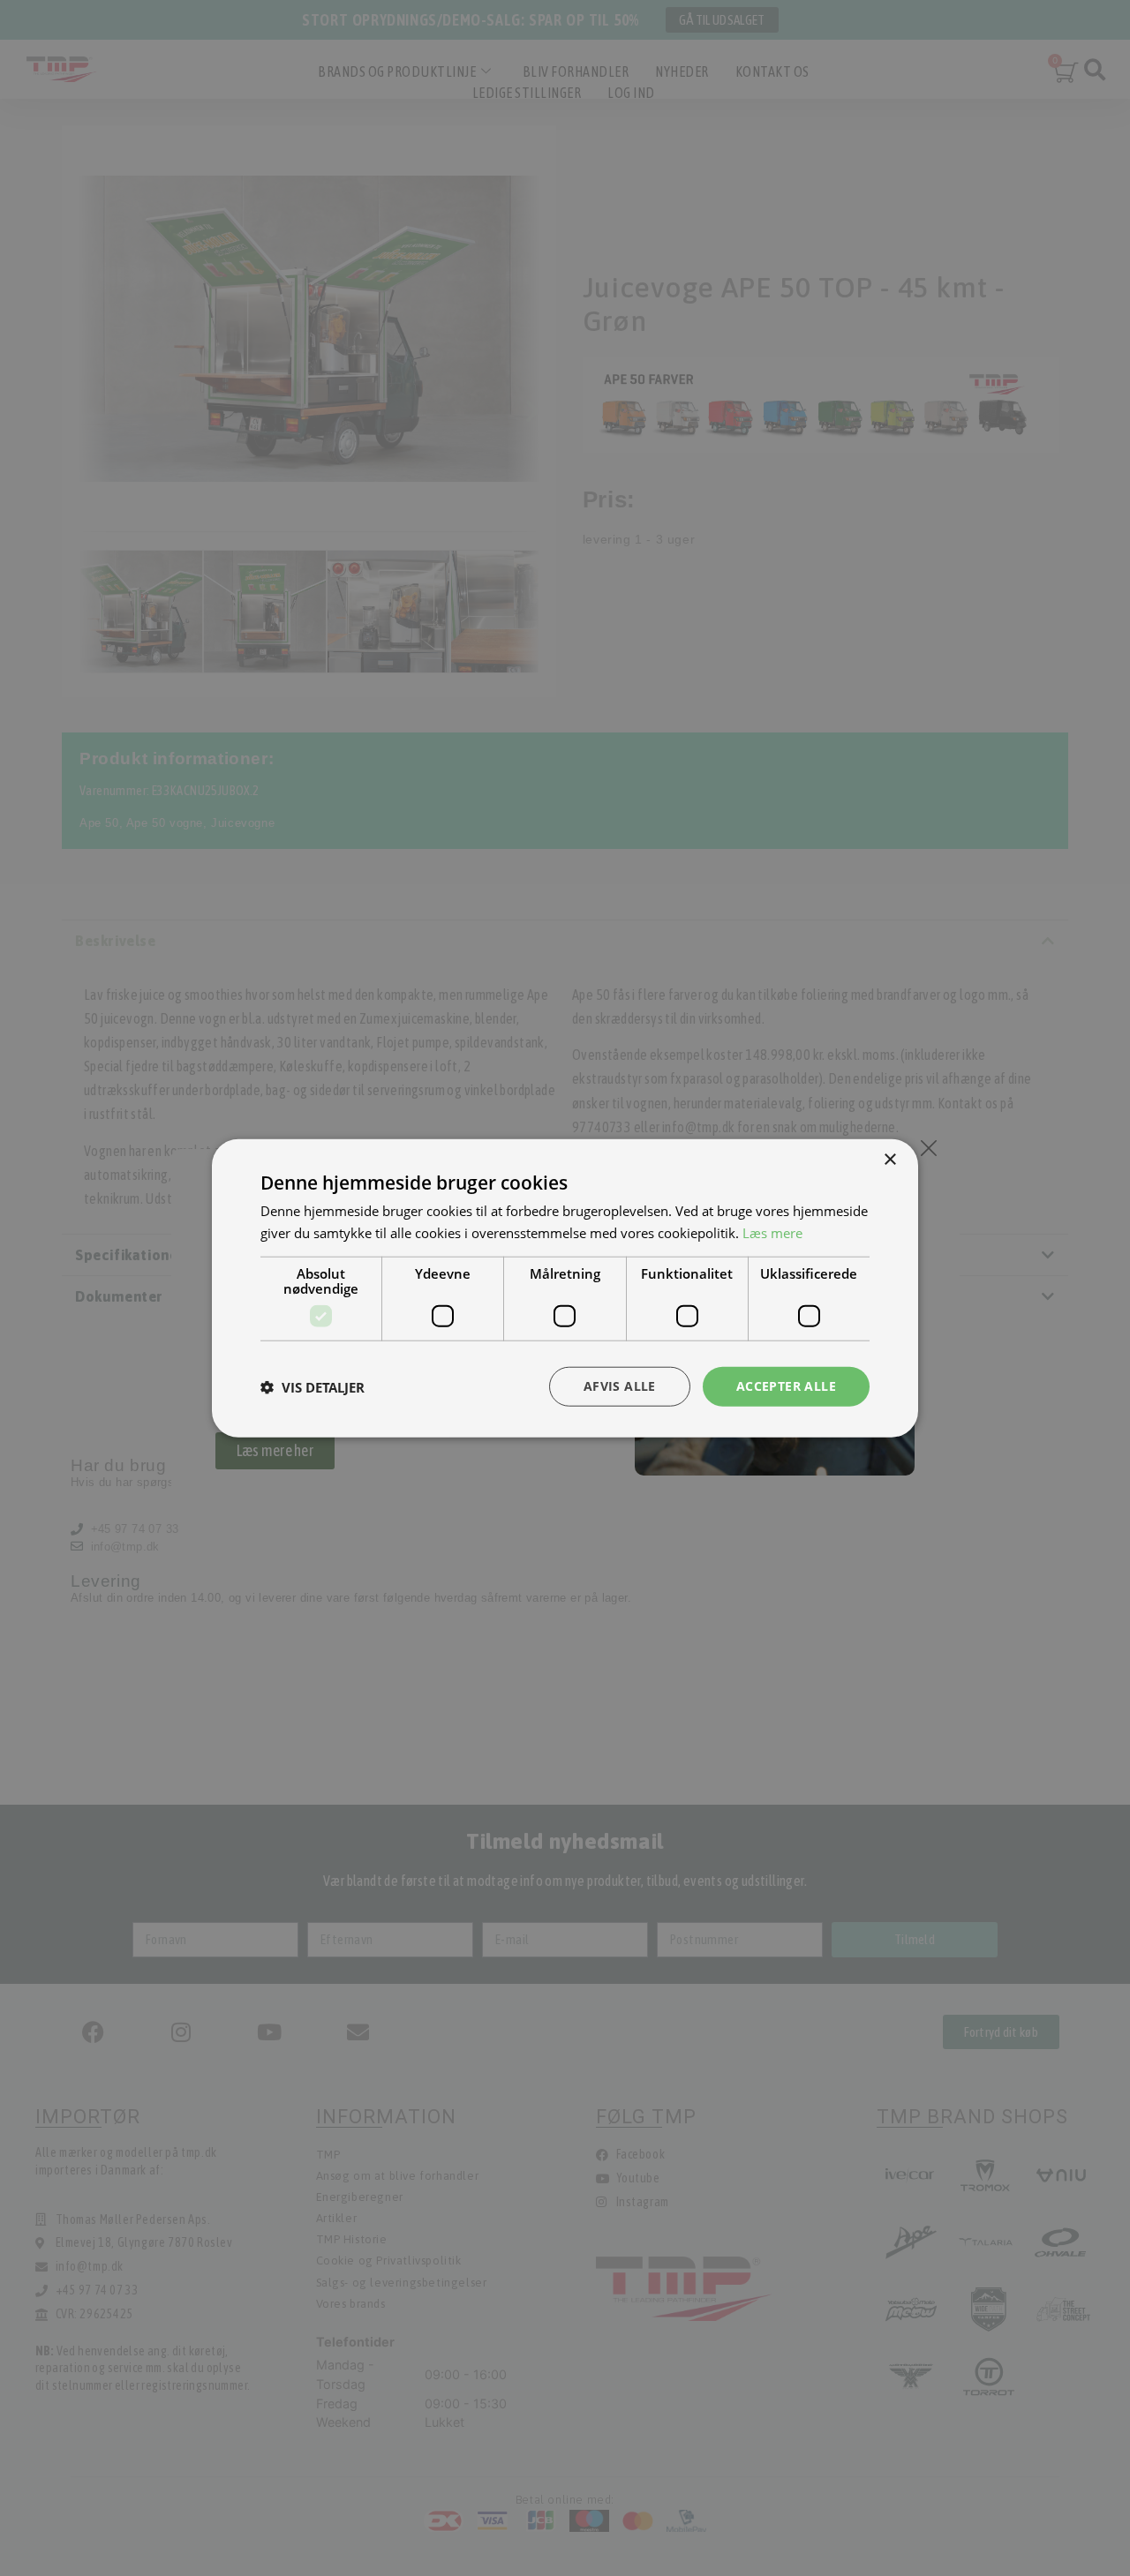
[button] (313, 1386)
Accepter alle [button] (786, 1386)
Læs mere (772, 1232)
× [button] (889, 1159)
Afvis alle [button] (620, 1386)
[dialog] (565, 1288)
